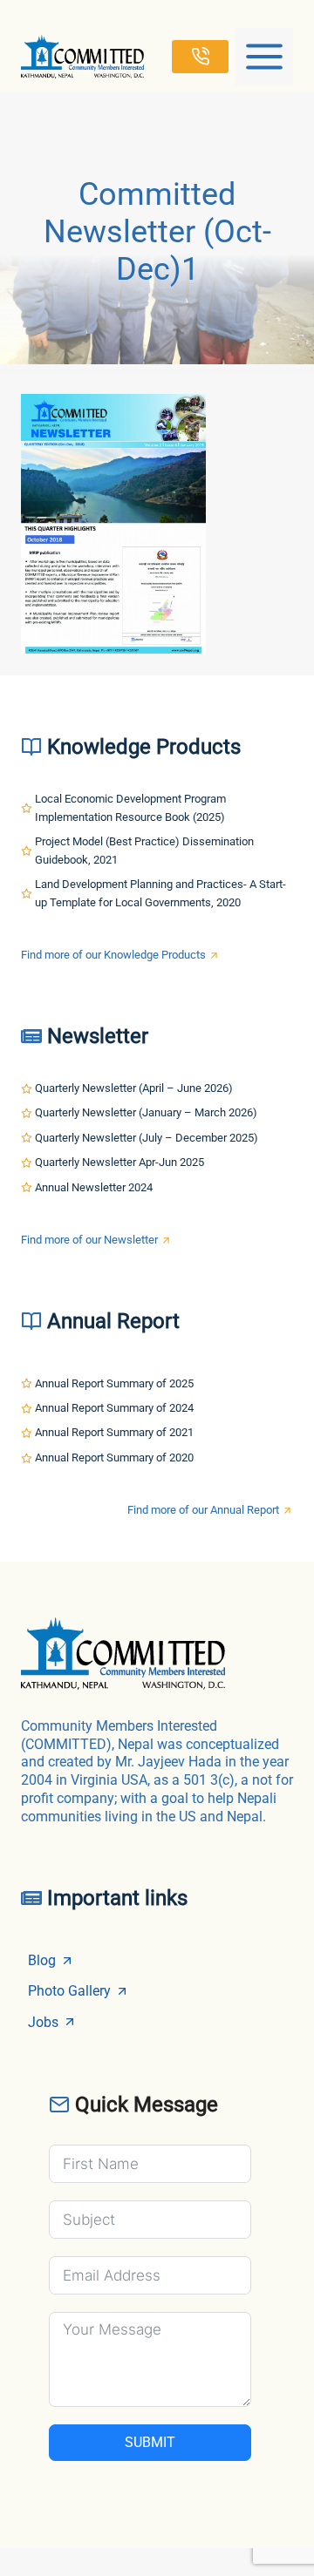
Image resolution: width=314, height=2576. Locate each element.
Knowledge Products (144, 747)
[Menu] (264, 57)
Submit (150, 2442)
